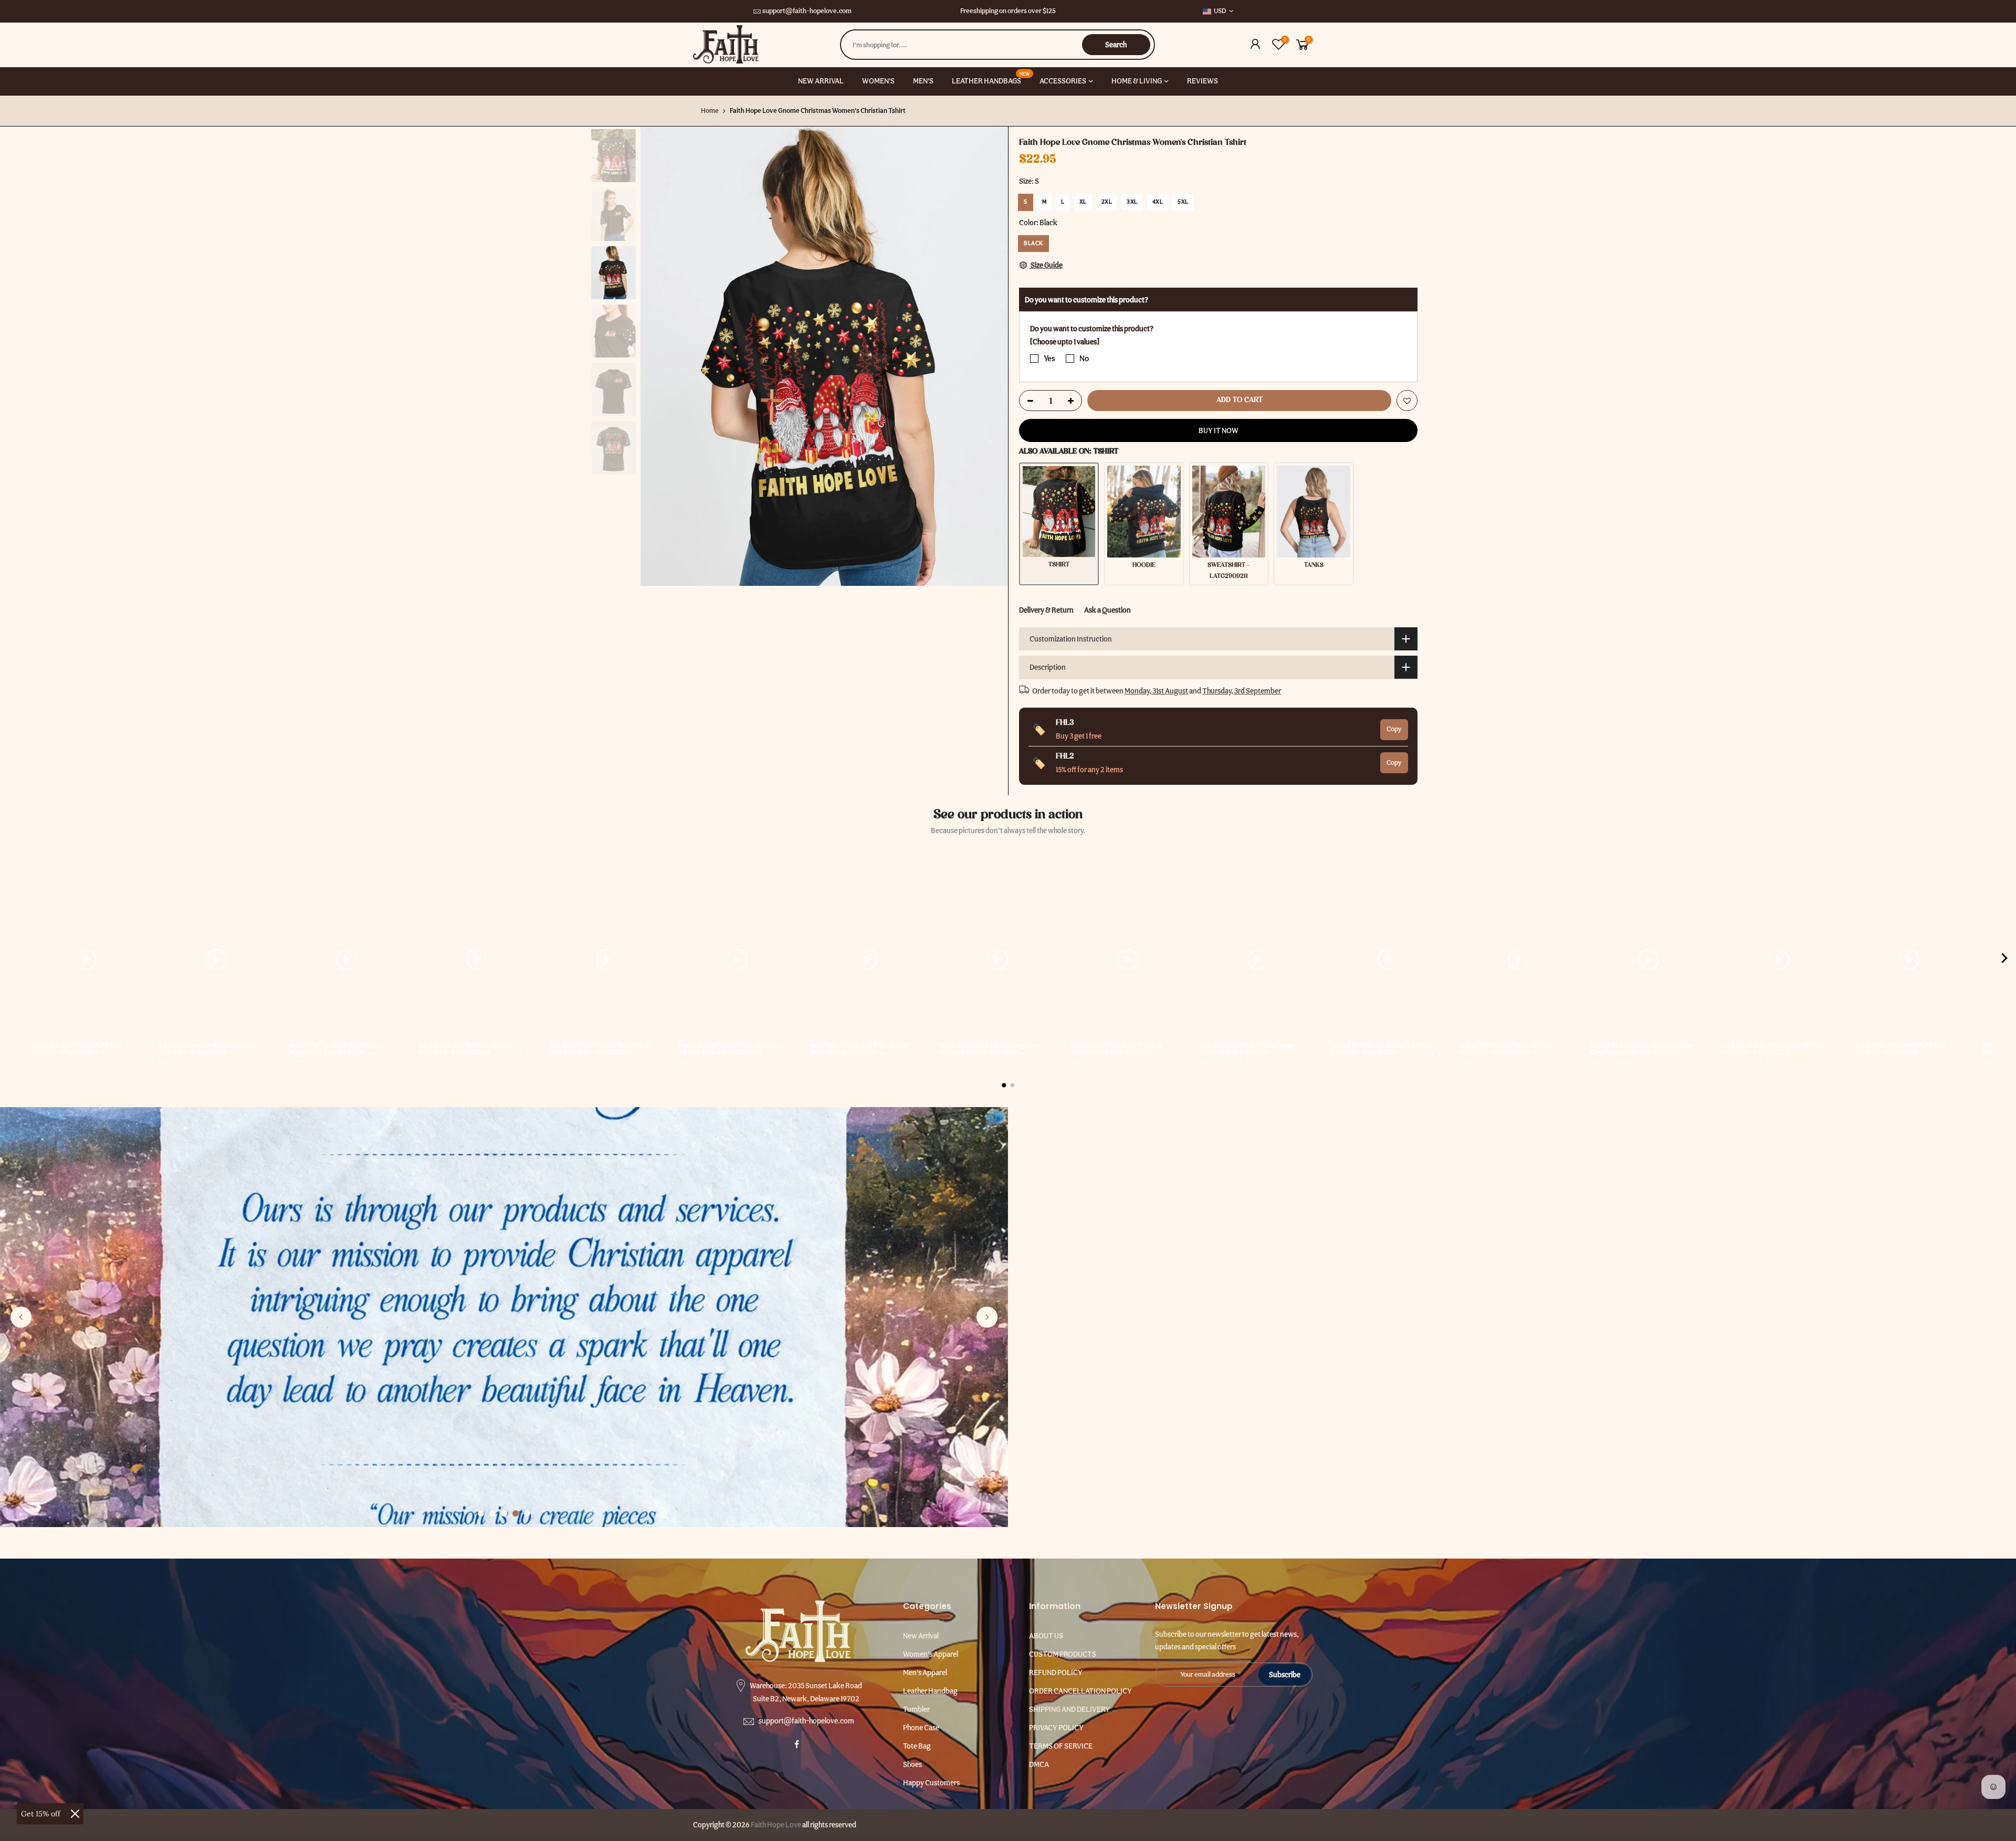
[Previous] (659, 356)
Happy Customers (931, 1783)
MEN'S (923, 81)
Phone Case (921, 1728)
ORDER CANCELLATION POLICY (1080, 1691)
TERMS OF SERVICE (1061, 1746)
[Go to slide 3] (504, 1513)
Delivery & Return (1046, 610)
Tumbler (916, 1709)
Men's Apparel (925, 1672)
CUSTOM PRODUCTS (1063, 1654)
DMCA (1039, 1764)
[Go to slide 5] (527, 1513)
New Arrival (921, 1636)
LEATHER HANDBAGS (991, 78)
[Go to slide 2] (492, 1513)
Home (710, 111)
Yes (1049, 359)
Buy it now (1219, 430)
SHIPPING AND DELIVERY (1069, 1709)
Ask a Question (1107, 610)
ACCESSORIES (1063, 81)
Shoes (912, 1764)
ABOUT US (1046, 1636)
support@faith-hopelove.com (807, 11)
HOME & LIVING (1137, 81)
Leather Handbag (930, 1691)
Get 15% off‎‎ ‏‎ (42, 1814)
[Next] (990, 356)
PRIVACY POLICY (1056, 1728)
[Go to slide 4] (516, 1513)
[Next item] (2004, 960)
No (1084, 359)
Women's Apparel (931, 1654)
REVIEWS (1203, 81)
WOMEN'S (878, 81)
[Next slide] (987, 1317)
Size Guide (1046, 265)
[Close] (75, 1814)
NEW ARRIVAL (821, 81)
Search (1116, 45)
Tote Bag (917, 1746)
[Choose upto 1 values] (1065, 342)
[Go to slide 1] (481, 1513)
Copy (1394, 729)
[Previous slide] (21, 1317)
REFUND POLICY (1056, 1672)
